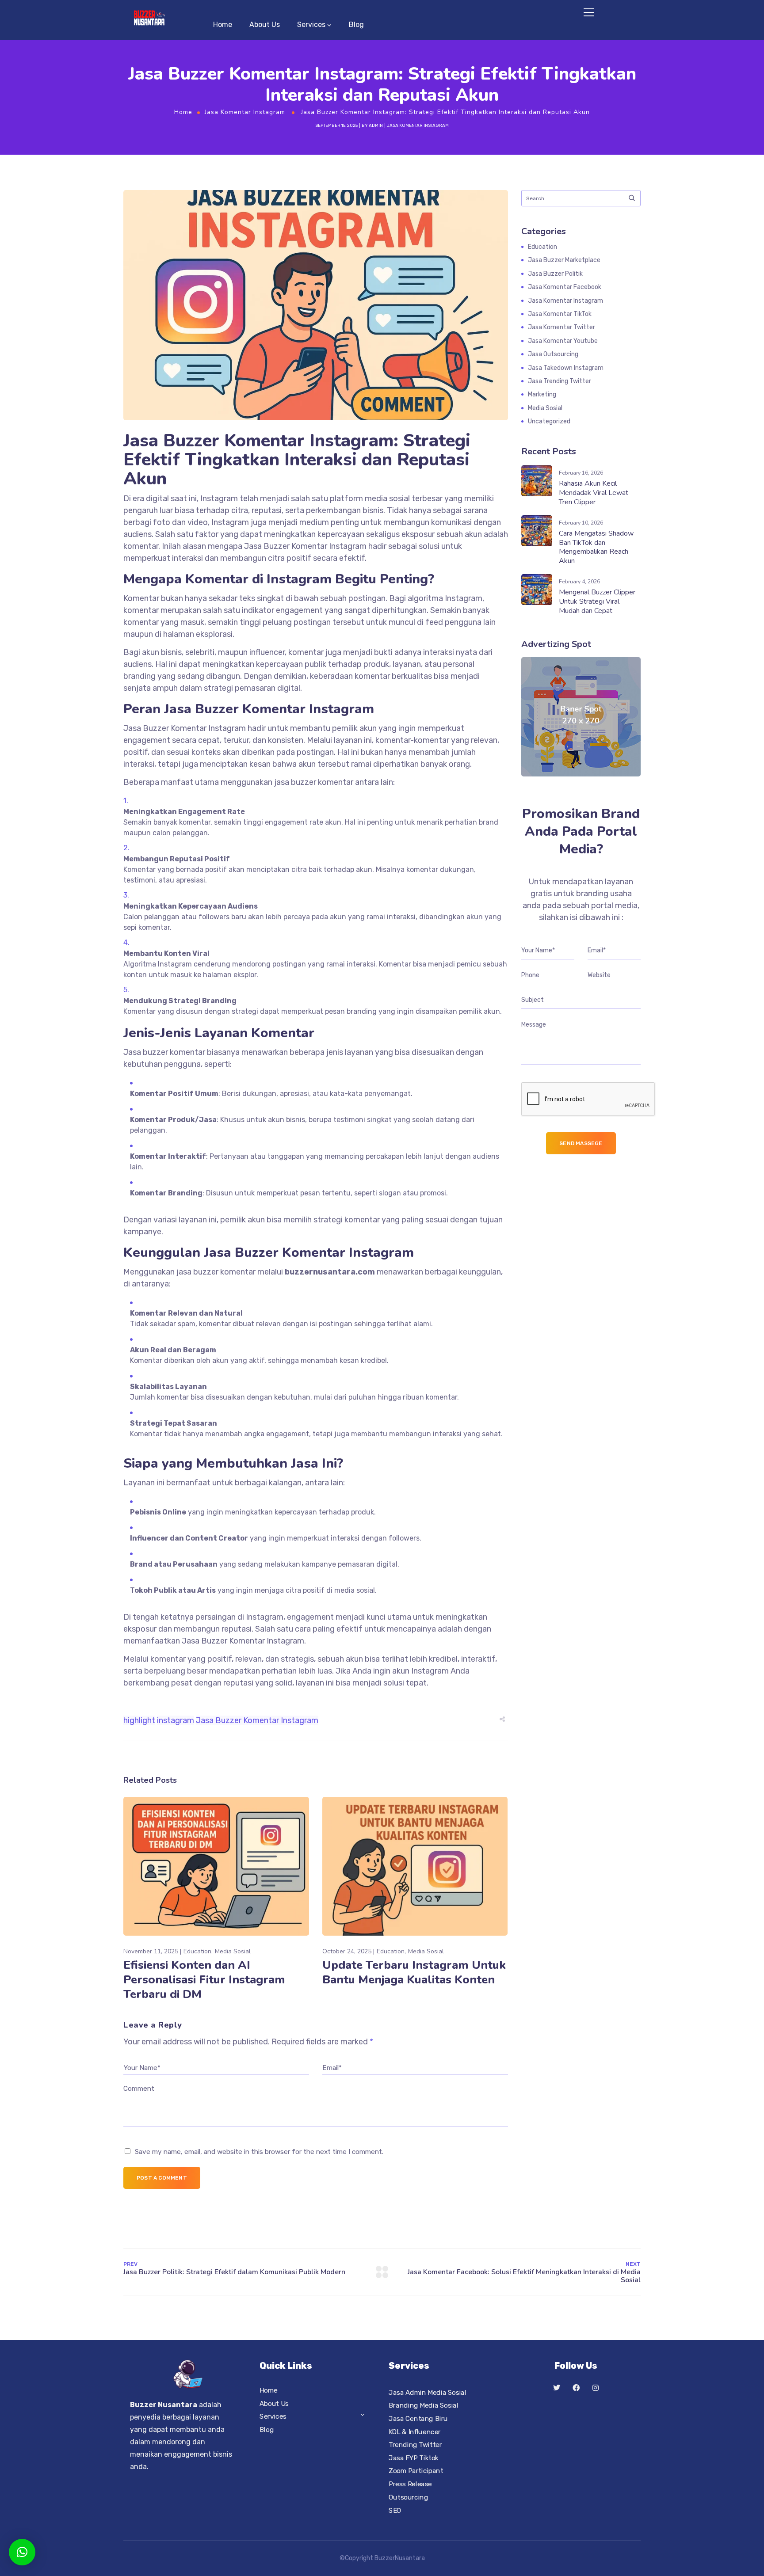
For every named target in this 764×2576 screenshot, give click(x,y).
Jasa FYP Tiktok (414, 2458)
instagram (176, 1720)
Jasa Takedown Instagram (566, 368)
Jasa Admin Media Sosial (428, 2392)
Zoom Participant (416, 2471)
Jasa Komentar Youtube (563, 341)
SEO (395, 2510)
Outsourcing (408, 2497)
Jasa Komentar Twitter (562, 327)
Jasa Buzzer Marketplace (564, 260)
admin (376, 126)
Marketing (542, 394)
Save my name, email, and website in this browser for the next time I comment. (259, 2152)
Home (223, 25)
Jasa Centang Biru (418, 2418)
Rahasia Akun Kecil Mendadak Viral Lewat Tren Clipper (594, 493)
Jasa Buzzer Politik (555, 274)
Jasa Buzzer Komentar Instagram (257, 1720)
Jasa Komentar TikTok (560, 314)
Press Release (410, 2484)
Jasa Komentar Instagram (245, 112)
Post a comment (162, 2178)
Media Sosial (233, 1951)
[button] (22, 2552)
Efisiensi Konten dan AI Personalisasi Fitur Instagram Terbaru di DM (204, 1980)
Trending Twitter (415, 2445)
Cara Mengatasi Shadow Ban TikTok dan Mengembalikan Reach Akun (596, 547)
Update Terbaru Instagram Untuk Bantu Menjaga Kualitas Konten (414, 1972)
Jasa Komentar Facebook (565, 287)
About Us (265, 25)
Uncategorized (549, 421)
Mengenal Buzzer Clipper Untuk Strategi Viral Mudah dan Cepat (597, 601)
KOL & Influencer (415, 2431)
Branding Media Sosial (424, 2405)
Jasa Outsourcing (553, 354)
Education (197, 1951)
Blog (356, 25)
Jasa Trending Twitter (560, 381)
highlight (139, 1720)
